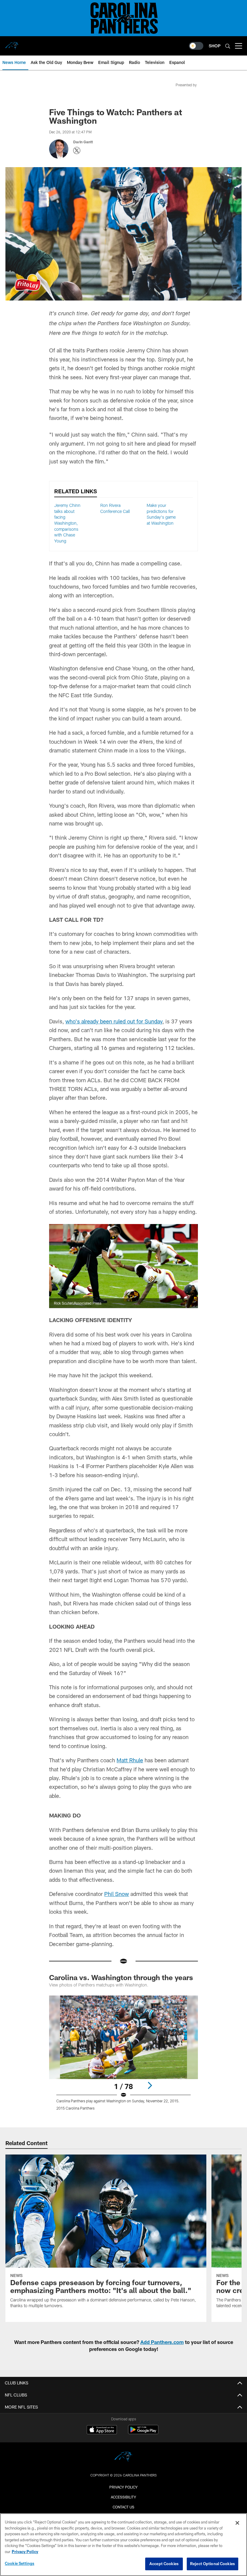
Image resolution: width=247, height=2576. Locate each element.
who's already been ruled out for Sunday (114, 1021)
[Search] (228, 46)
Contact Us (123, 2507)
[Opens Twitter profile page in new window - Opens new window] (77, 151)
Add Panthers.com (162, 2342)
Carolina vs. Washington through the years (121, 1977)
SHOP (215, 46)
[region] (123, 2545)
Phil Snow (117, 1894)
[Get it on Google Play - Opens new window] (143, 2433)
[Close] (237, 2523)
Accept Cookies (164, 2564)
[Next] (150, 2085)
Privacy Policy (123, 2487)
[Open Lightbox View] (123, 2057)
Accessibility (123, 2497)
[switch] (196, 46)
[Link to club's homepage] (12, 43)
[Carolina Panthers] (123, 2458)
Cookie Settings (20, 2563)
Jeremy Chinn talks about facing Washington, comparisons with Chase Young (67, 523)
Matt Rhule (130, 1760)
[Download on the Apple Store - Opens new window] (102, 2430)
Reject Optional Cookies (213, 2564)
